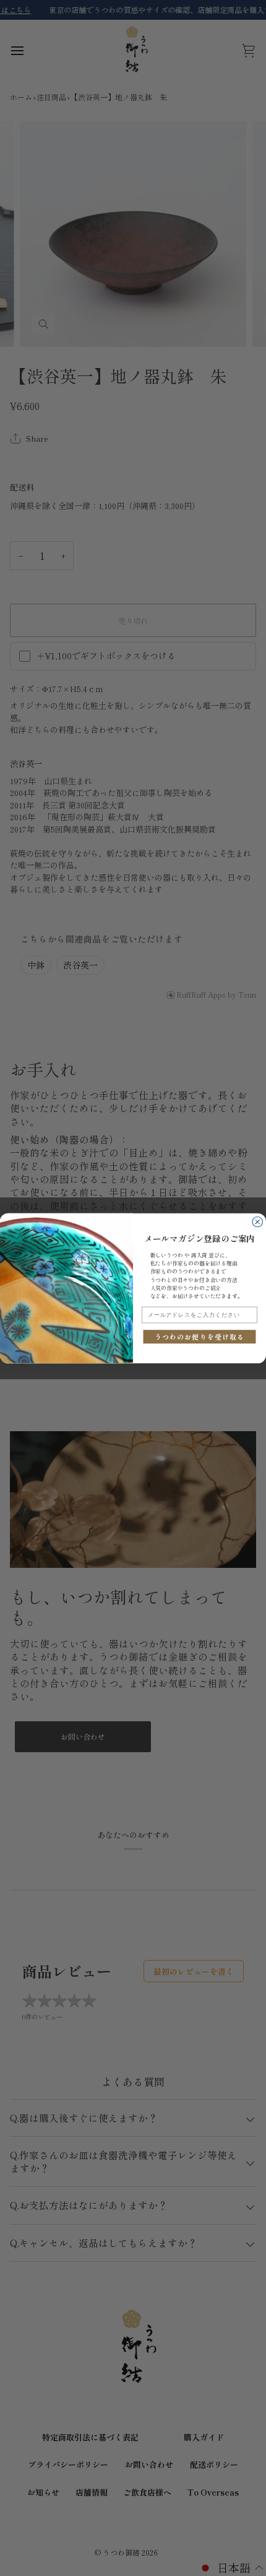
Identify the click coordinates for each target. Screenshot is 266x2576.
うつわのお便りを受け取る (200, 1336)
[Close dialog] (258, 1222)
